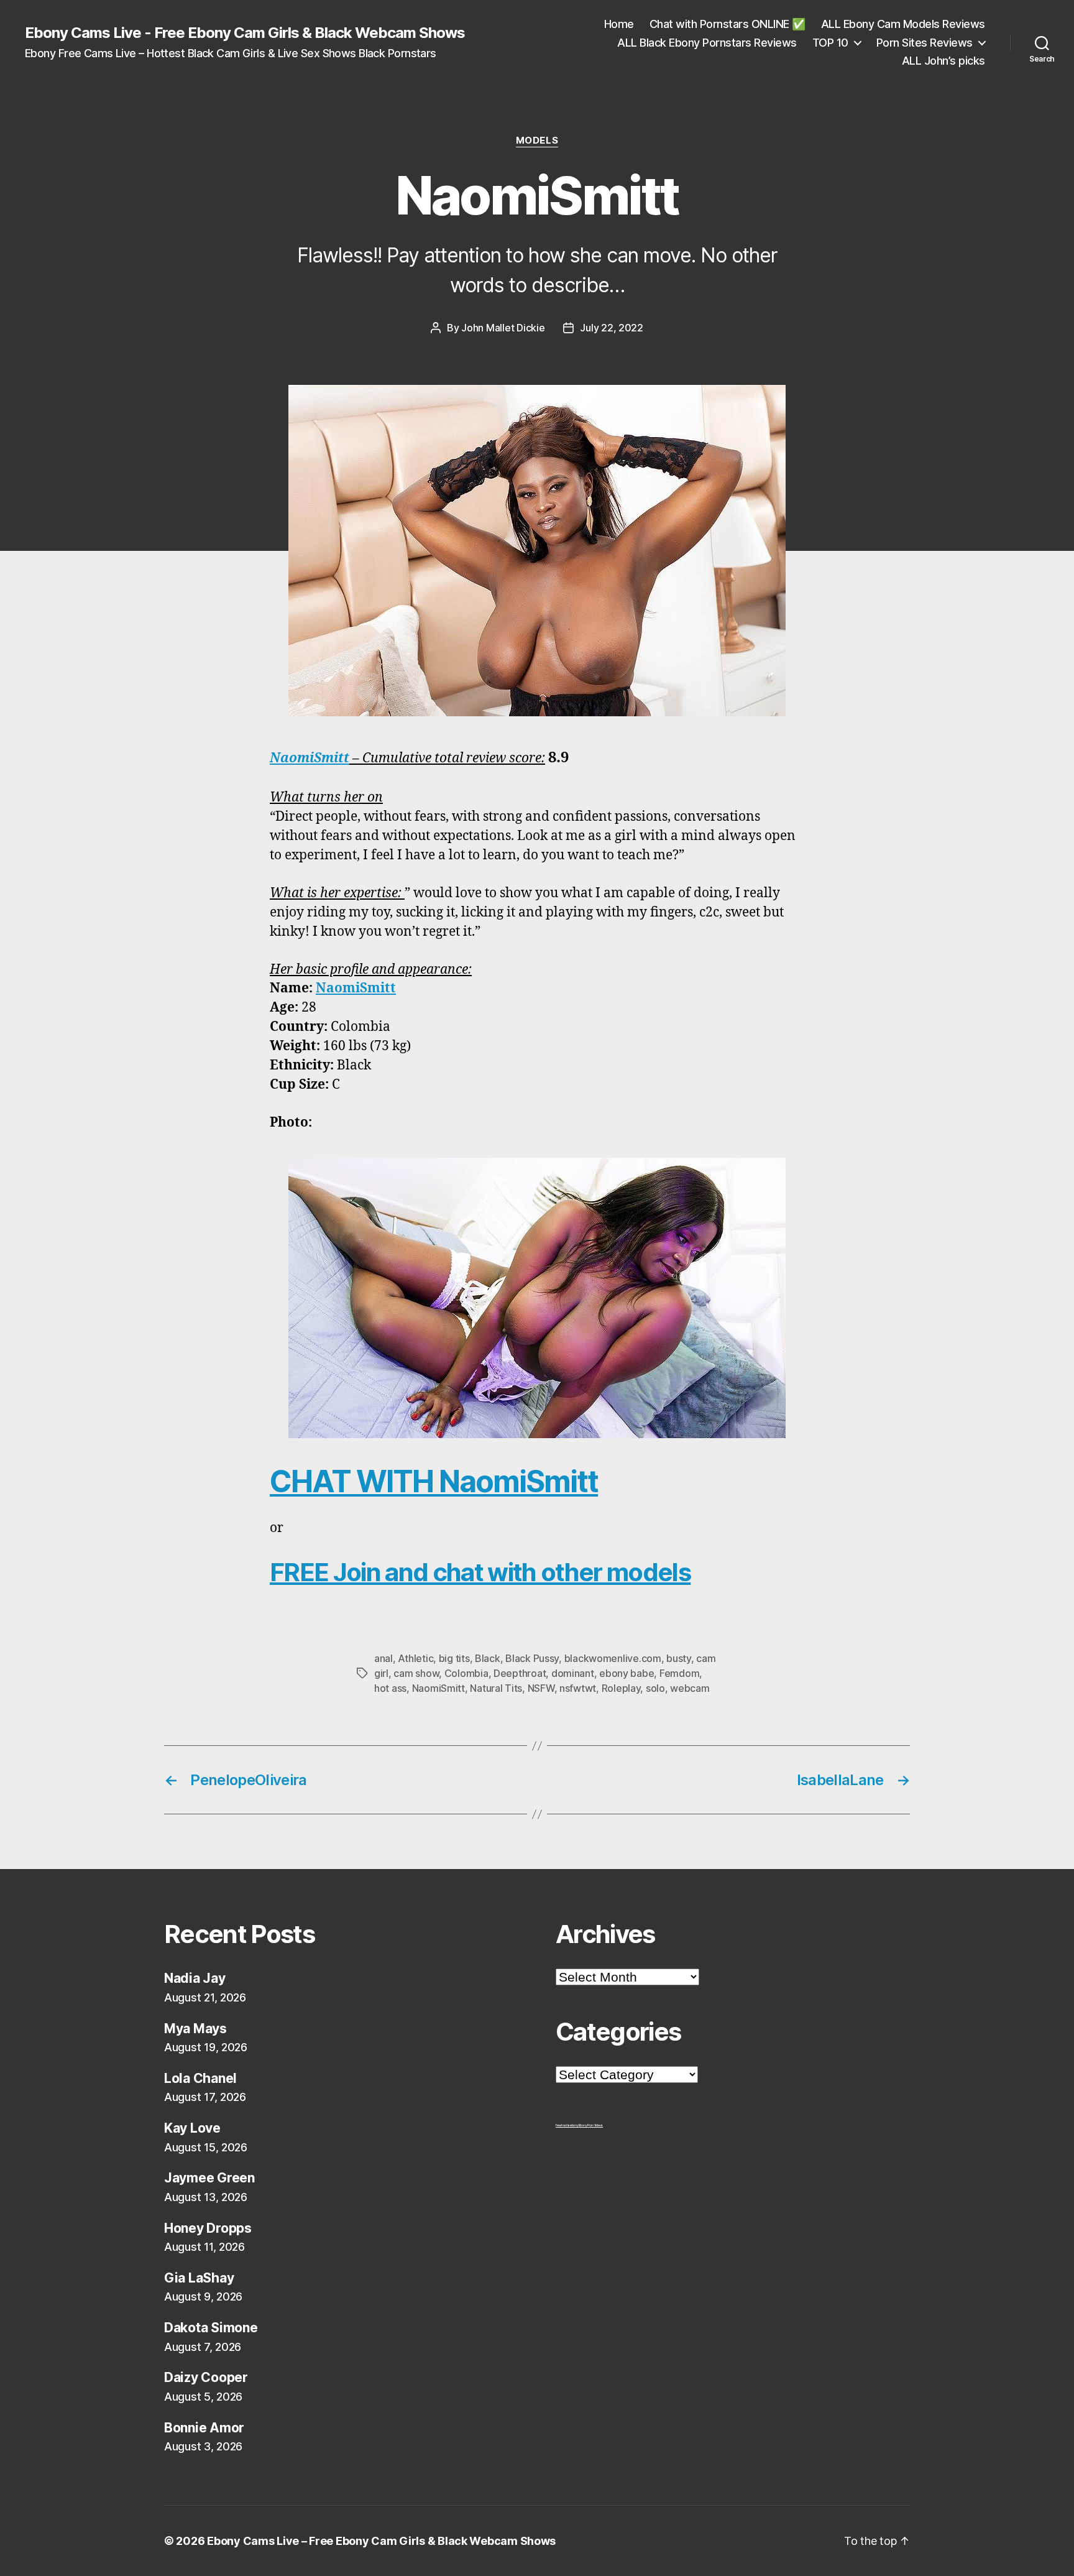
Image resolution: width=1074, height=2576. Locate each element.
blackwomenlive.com (613, 1658)
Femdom (679, 1673)
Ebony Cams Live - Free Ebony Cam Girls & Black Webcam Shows (245, 33)
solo (655, 1688)
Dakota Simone (211, 2328)
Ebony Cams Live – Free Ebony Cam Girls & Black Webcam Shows (381, 2541)
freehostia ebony (567, 2125)
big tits (454, 1658)
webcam (690, 1688)
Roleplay (621, 1688)
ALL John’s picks (943, 61)
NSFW (541, 1688)
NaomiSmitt (310, 758)
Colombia (466, 1673)
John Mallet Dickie (503, 328)
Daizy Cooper (206, 2377)
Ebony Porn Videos (591, 2125)
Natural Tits (496, 1688)
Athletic (415, 1658)
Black (488, 1658)
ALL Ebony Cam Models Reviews (903, 24)
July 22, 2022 (612, 328)
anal (383, 1658)
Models (537, 141)
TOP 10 (830, 43)
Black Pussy (532, 1658)
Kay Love (192, 2128)
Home (619, 24)
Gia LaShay (199, 2278)
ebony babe (626, 1673)
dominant (573, 1673)
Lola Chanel (200, 2078)
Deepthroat (520, 1673)
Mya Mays (195, 2029)
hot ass (390, 1688)
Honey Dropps (208, 2228)
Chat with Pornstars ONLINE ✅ (727, 24)
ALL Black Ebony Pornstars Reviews (707, 43)
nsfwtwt (578, 1688)
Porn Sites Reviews (925, 43)
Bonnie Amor (204, 2428)
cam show (416, 1673)
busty (679, 1658)
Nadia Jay (195, 1978)
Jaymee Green (209, 2178)
